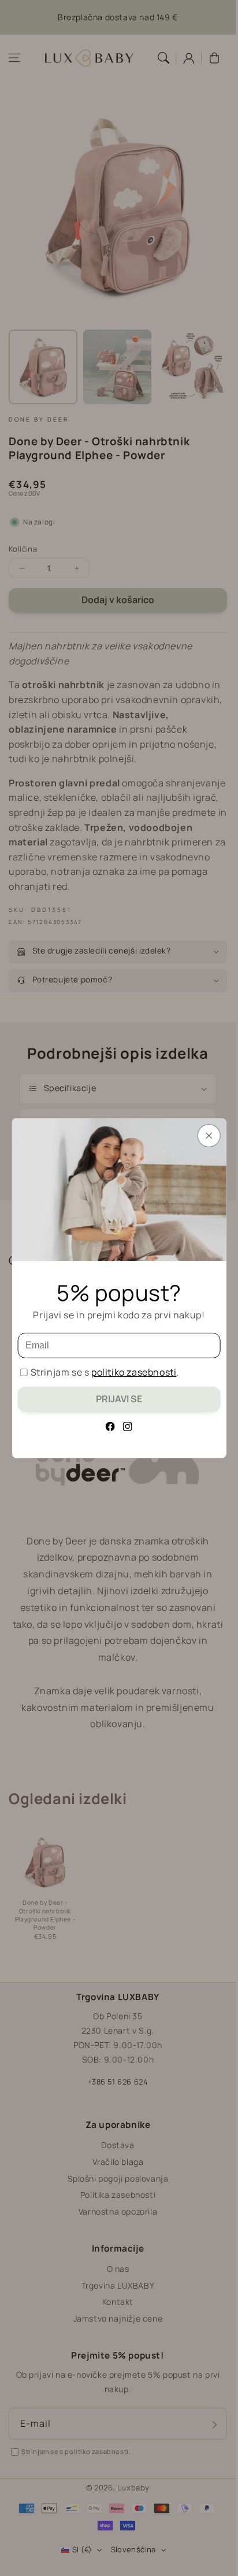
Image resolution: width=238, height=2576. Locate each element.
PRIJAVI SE (119, 1399)
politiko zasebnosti (134, 1372)
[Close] (209, 1135)
